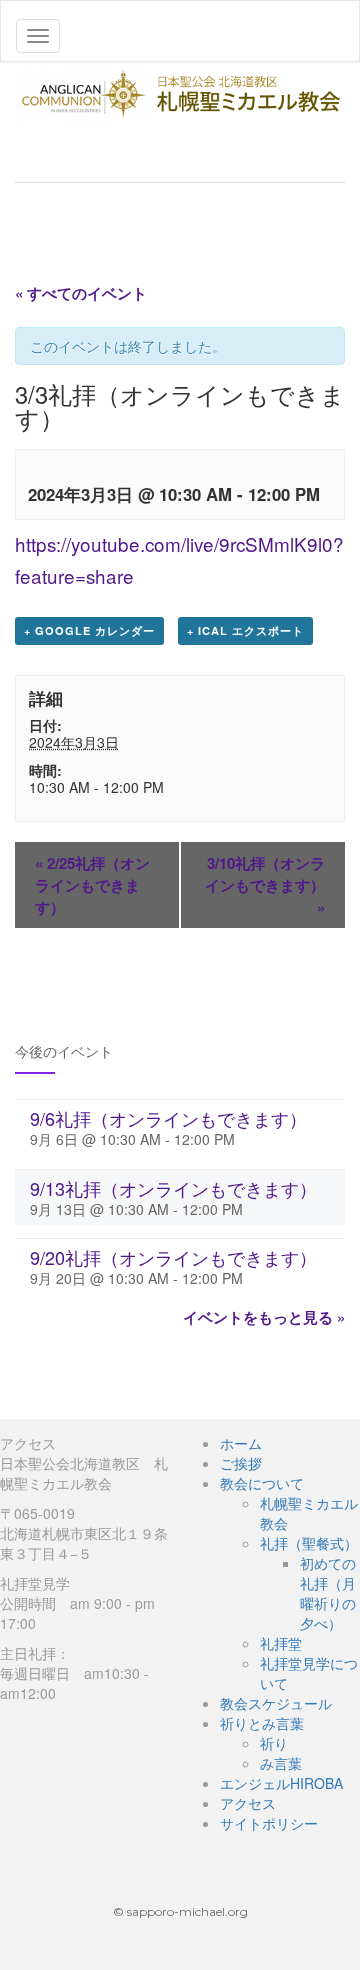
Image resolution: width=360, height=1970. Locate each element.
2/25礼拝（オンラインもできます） (92, 885)
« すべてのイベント (81, 293)
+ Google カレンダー (89, 630)
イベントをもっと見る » (264, 1317)
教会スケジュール (276, 1703)
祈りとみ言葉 (262, 1723)
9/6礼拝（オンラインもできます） (168, 1118)
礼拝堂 (281, 1643)
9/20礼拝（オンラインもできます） (173, 1257)
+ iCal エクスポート (245, 630)
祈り (274, 1743)
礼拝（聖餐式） (309, 1543)
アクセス (248, 1803)
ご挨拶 (241, 1463)
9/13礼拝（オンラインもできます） (173, 1188)
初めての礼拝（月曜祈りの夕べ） (328, 1593)
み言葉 (281, 1763)
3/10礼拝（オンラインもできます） (265, 885)
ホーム (241, 1443)
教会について (262, 1483)
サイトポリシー (269, 1823)
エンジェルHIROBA (281, 1783)
